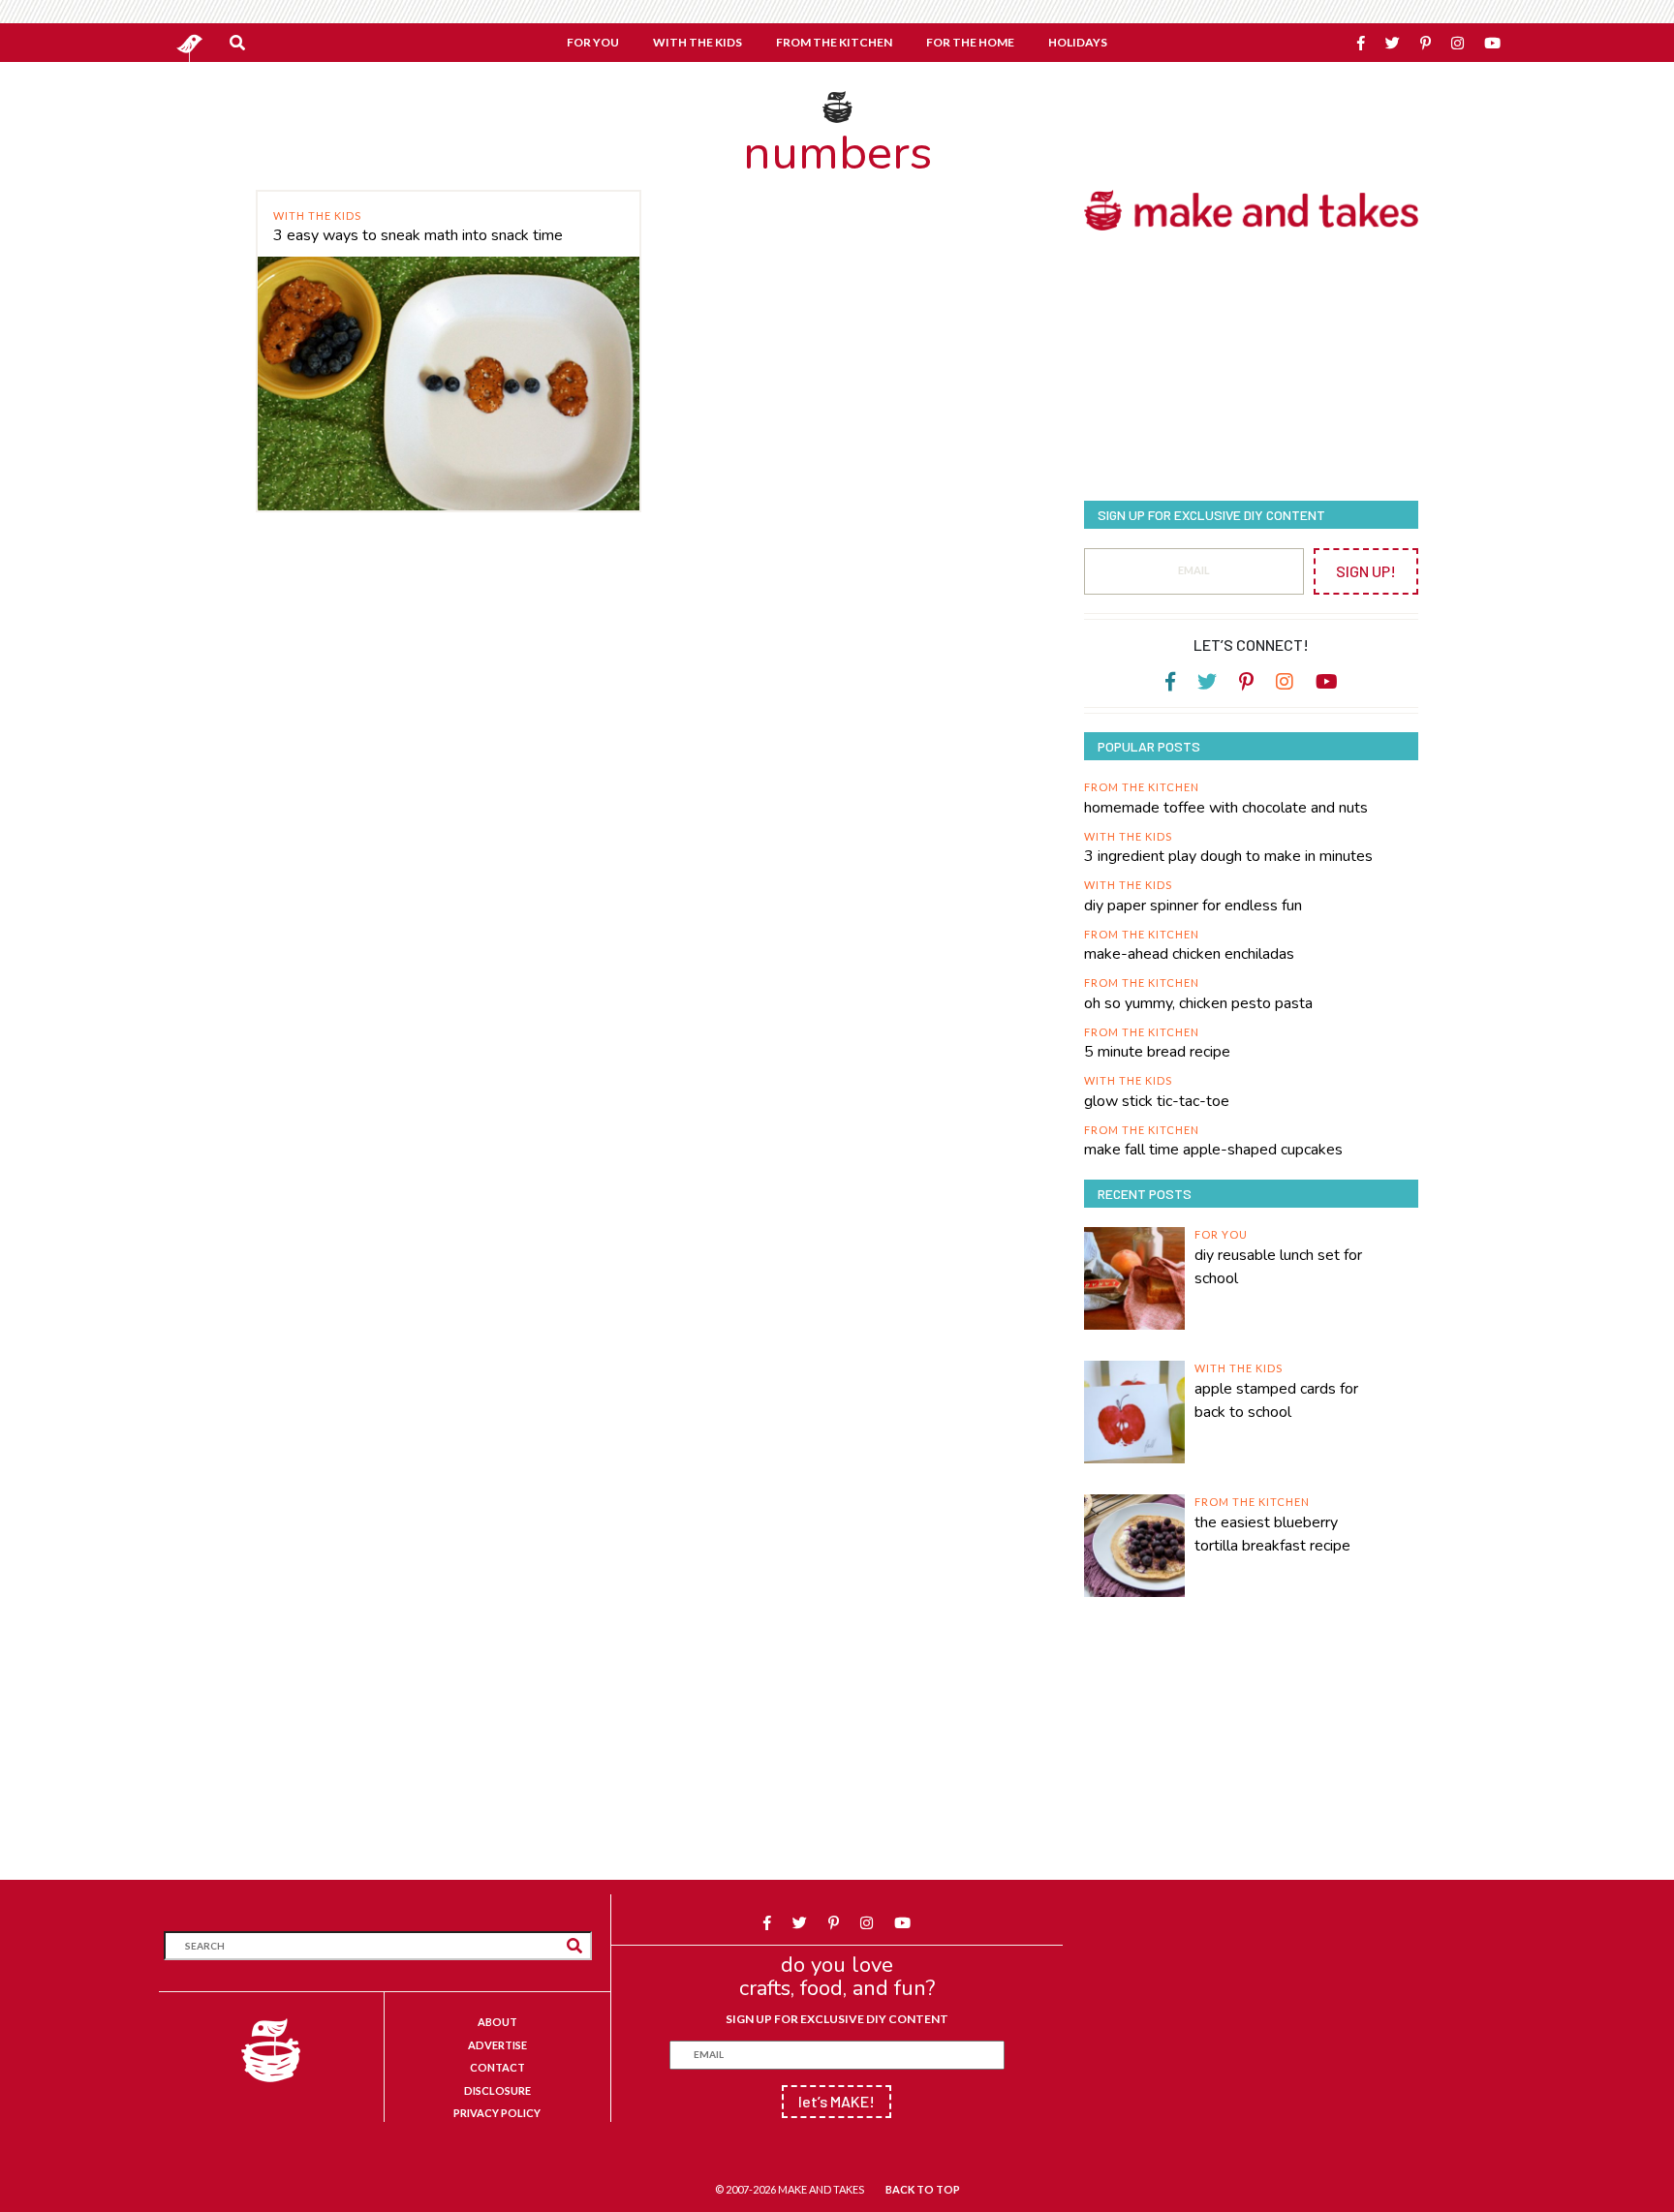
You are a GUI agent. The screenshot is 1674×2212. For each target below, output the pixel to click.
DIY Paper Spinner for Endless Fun (1193, 906)
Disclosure (497, 2090)
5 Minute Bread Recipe (1157, 1052)
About (497, 2022)
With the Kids (317, 215)
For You (1221, 1234)
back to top (923, 2189)
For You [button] (593, 42)
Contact (497, 2067)
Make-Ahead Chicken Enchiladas (1189, 954)
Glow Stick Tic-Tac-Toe (1157, 1101)
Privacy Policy (497, 2113)
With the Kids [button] (697, 42)
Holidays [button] (1078, 42)
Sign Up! (1366, 571)
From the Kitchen (1142, 787)
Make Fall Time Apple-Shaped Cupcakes (1213, 1150)
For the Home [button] (970, 42)
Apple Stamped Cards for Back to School (1276, 1400)
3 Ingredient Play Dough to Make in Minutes (1228, 856)
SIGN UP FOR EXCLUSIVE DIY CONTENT (837, 2019)
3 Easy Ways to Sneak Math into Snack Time (418, 235)
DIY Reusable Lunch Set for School (1278, 1267)
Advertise (497, 2045)
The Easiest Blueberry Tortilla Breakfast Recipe (1272, 1534)
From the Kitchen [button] (834, 42)
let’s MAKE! (837, 2101)
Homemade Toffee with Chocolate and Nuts (1226, 808)
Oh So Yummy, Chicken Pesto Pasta (1198, 1003)
